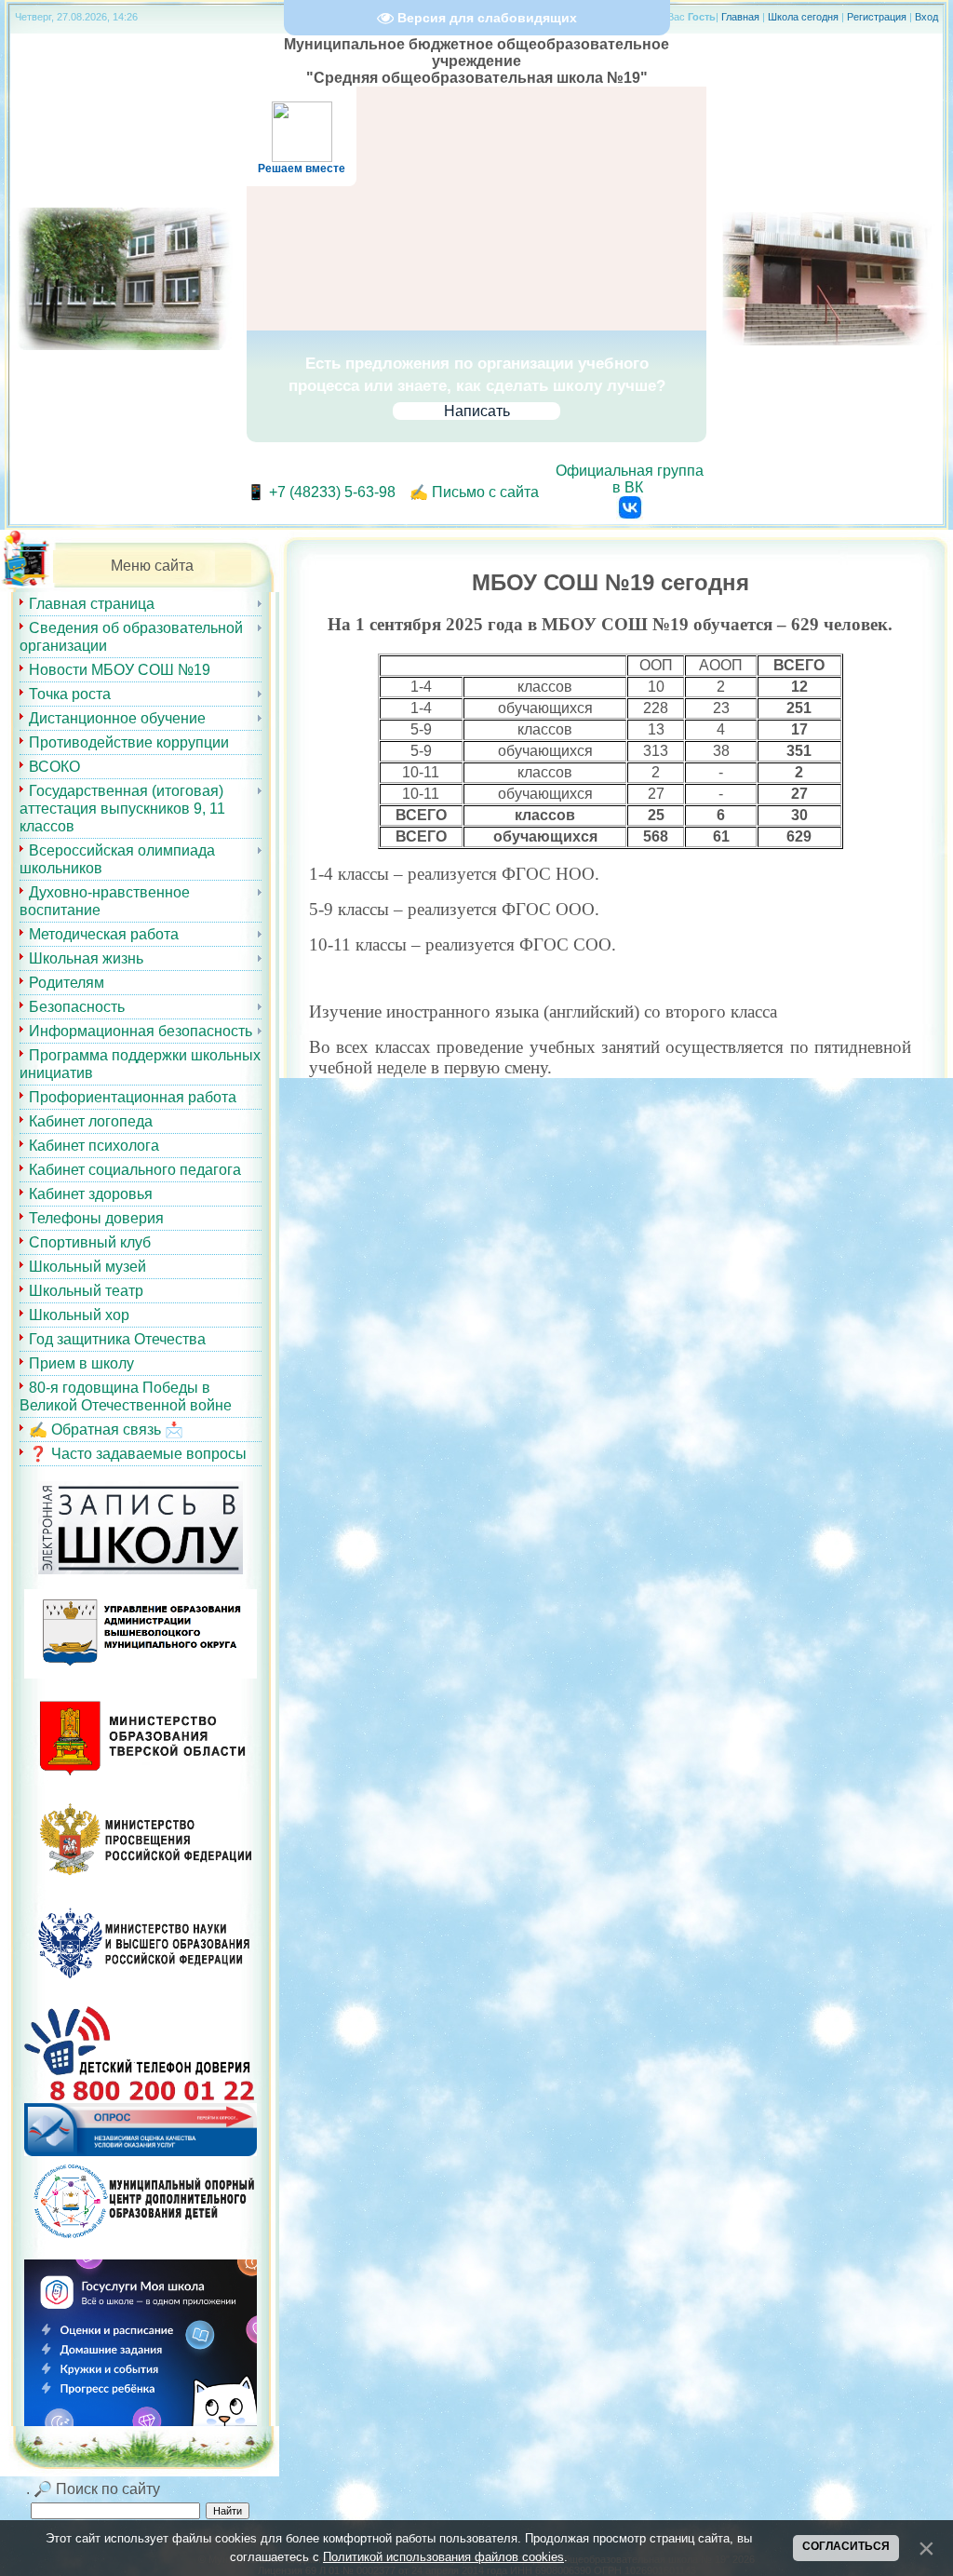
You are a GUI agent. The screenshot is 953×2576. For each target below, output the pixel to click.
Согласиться (846, 2546)
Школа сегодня (803, 17)
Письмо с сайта (485, 492)
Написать (477, 411)
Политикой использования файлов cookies (443, 2557)
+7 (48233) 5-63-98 (332, 492)
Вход (926, 17)
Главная (740, 17)
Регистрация (877, 17)
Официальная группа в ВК (630, 479)
